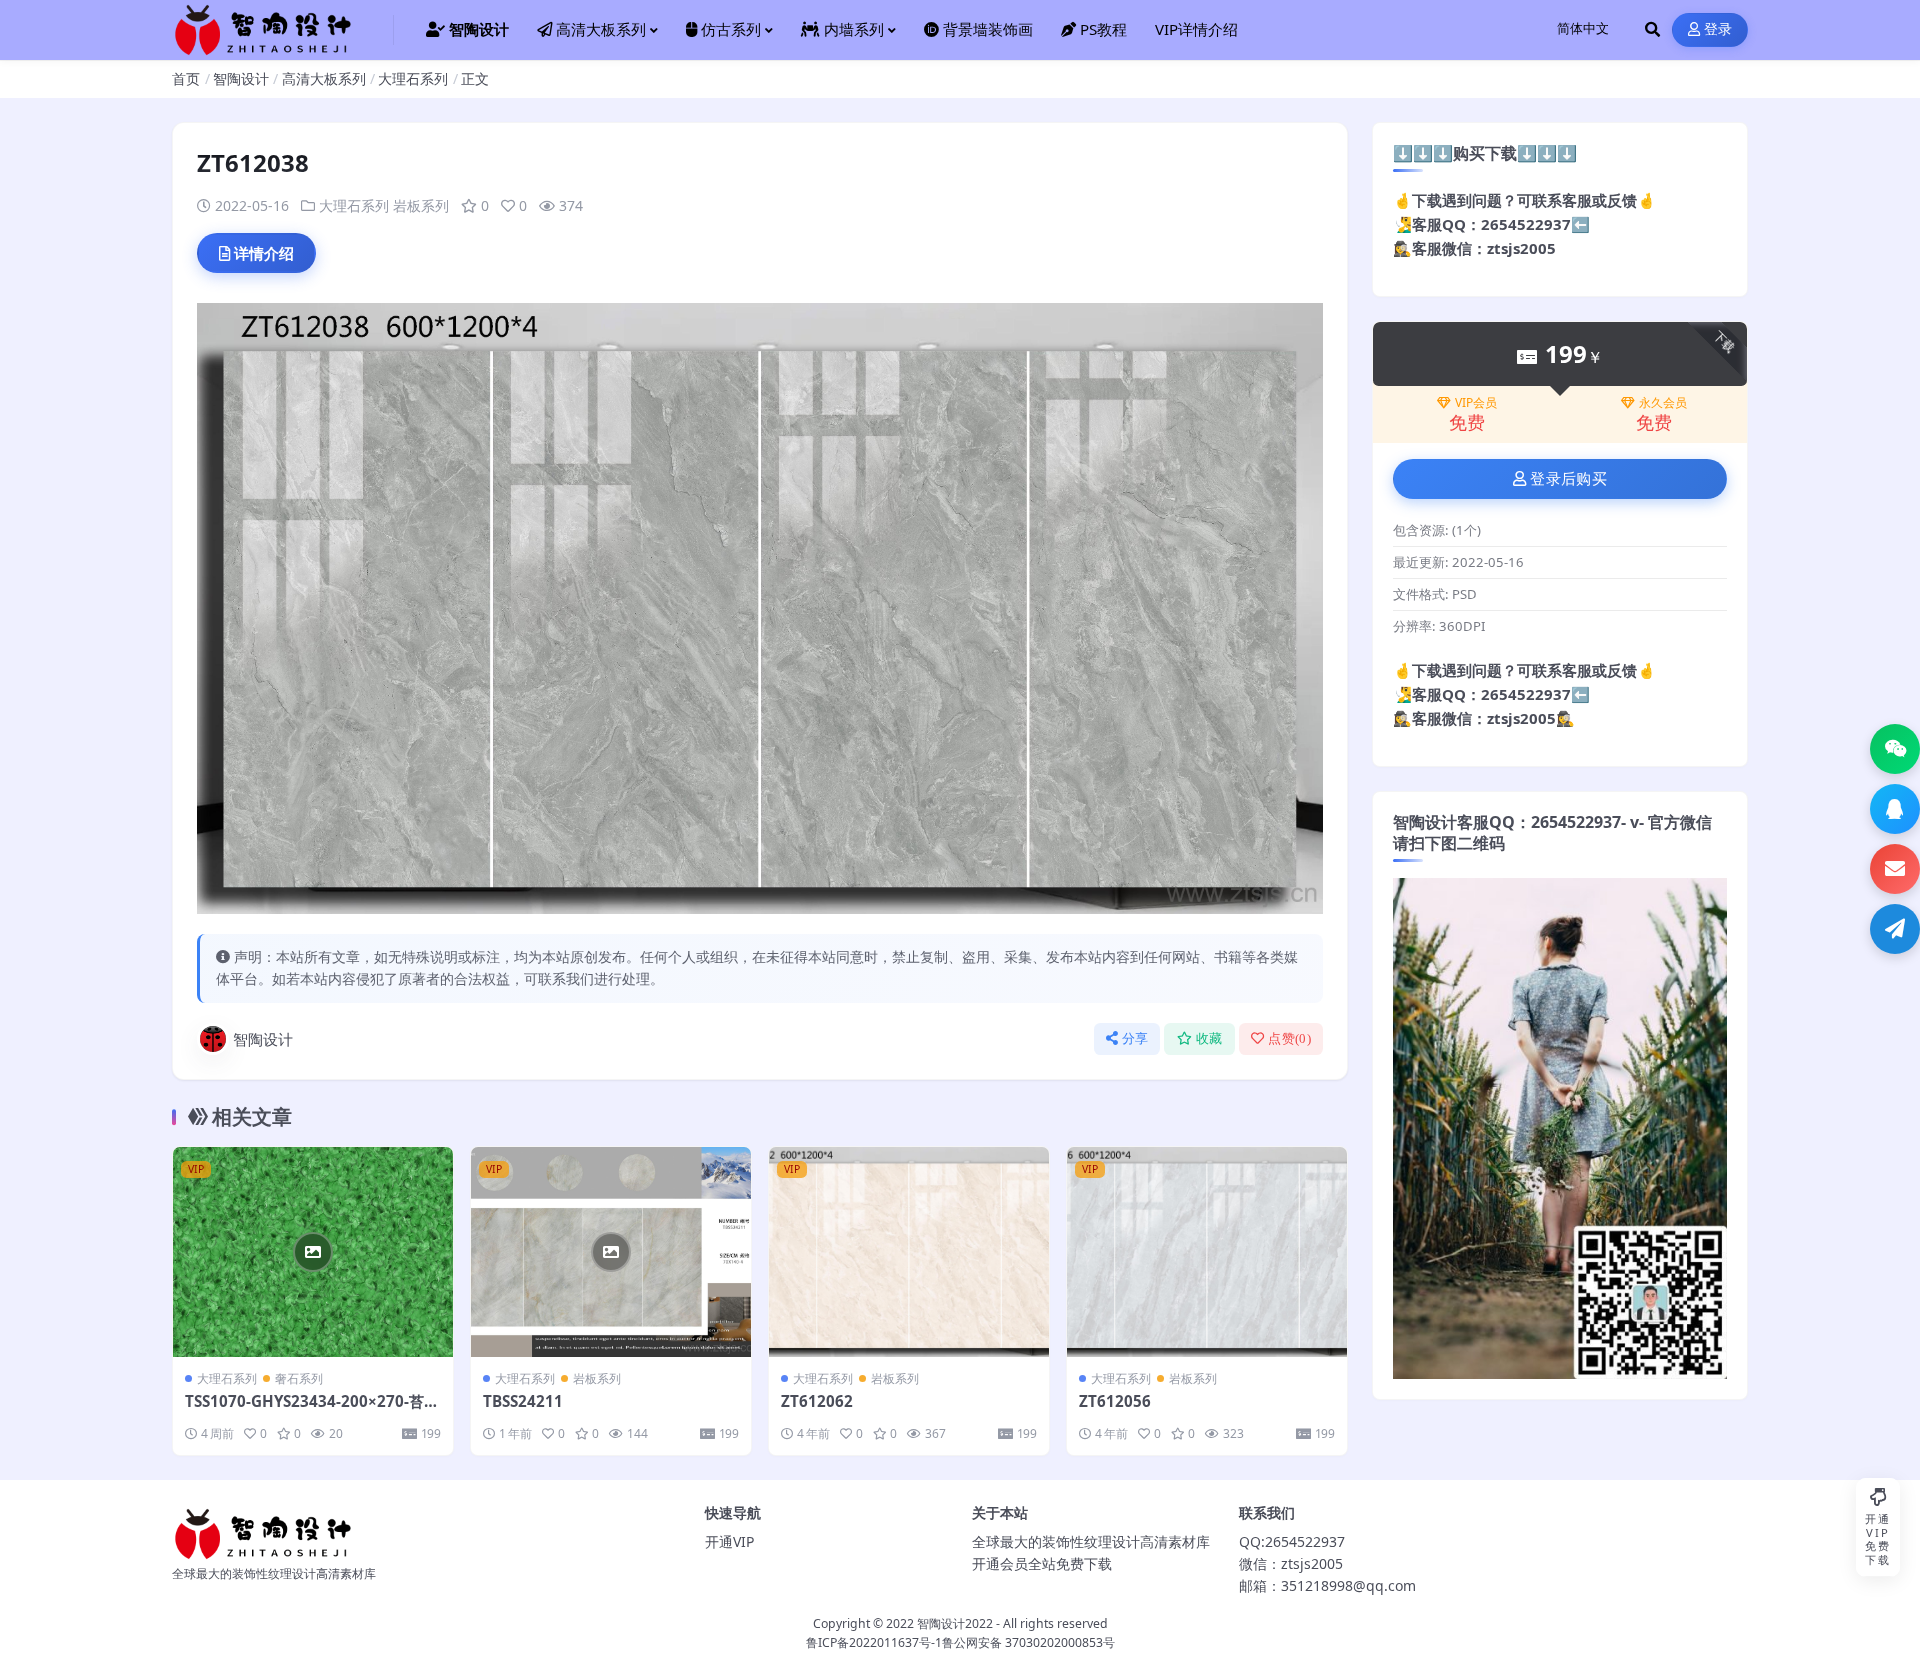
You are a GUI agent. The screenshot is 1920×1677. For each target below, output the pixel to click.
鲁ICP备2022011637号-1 (874, 1642)
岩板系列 (421, 205)
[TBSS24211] (611, 1252)
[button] (1895, 749)
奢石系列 (299, 1378)
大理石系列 (413, 78)
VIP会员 (1476, 403)
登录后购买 (1568, 479)
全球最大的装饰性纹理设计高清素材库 (1091, 1541)
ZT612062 (817, 1401)
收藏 (1209, 1038)
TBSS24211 (523, 1401)
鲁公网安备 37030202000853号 (1028, 1642)
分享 (1135, 1038)
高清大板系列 (324, 78)
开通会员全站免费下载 (1042, 1563)
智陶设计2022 (955, 1623)
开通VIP (729, 1541)
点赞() (1289, 1038)
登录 (1718, 29)
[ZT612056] (1207, 1252)
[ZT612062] (909, 1252)
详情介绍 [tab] (264, 253)
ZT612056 (1115, 1401)
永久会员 (1663, 403)
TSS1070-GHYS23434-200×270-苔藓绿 (312, 1411)
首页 (186, 78)
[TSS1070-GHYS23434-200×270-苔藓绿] (313, 1252)
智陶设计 (241, 78)
